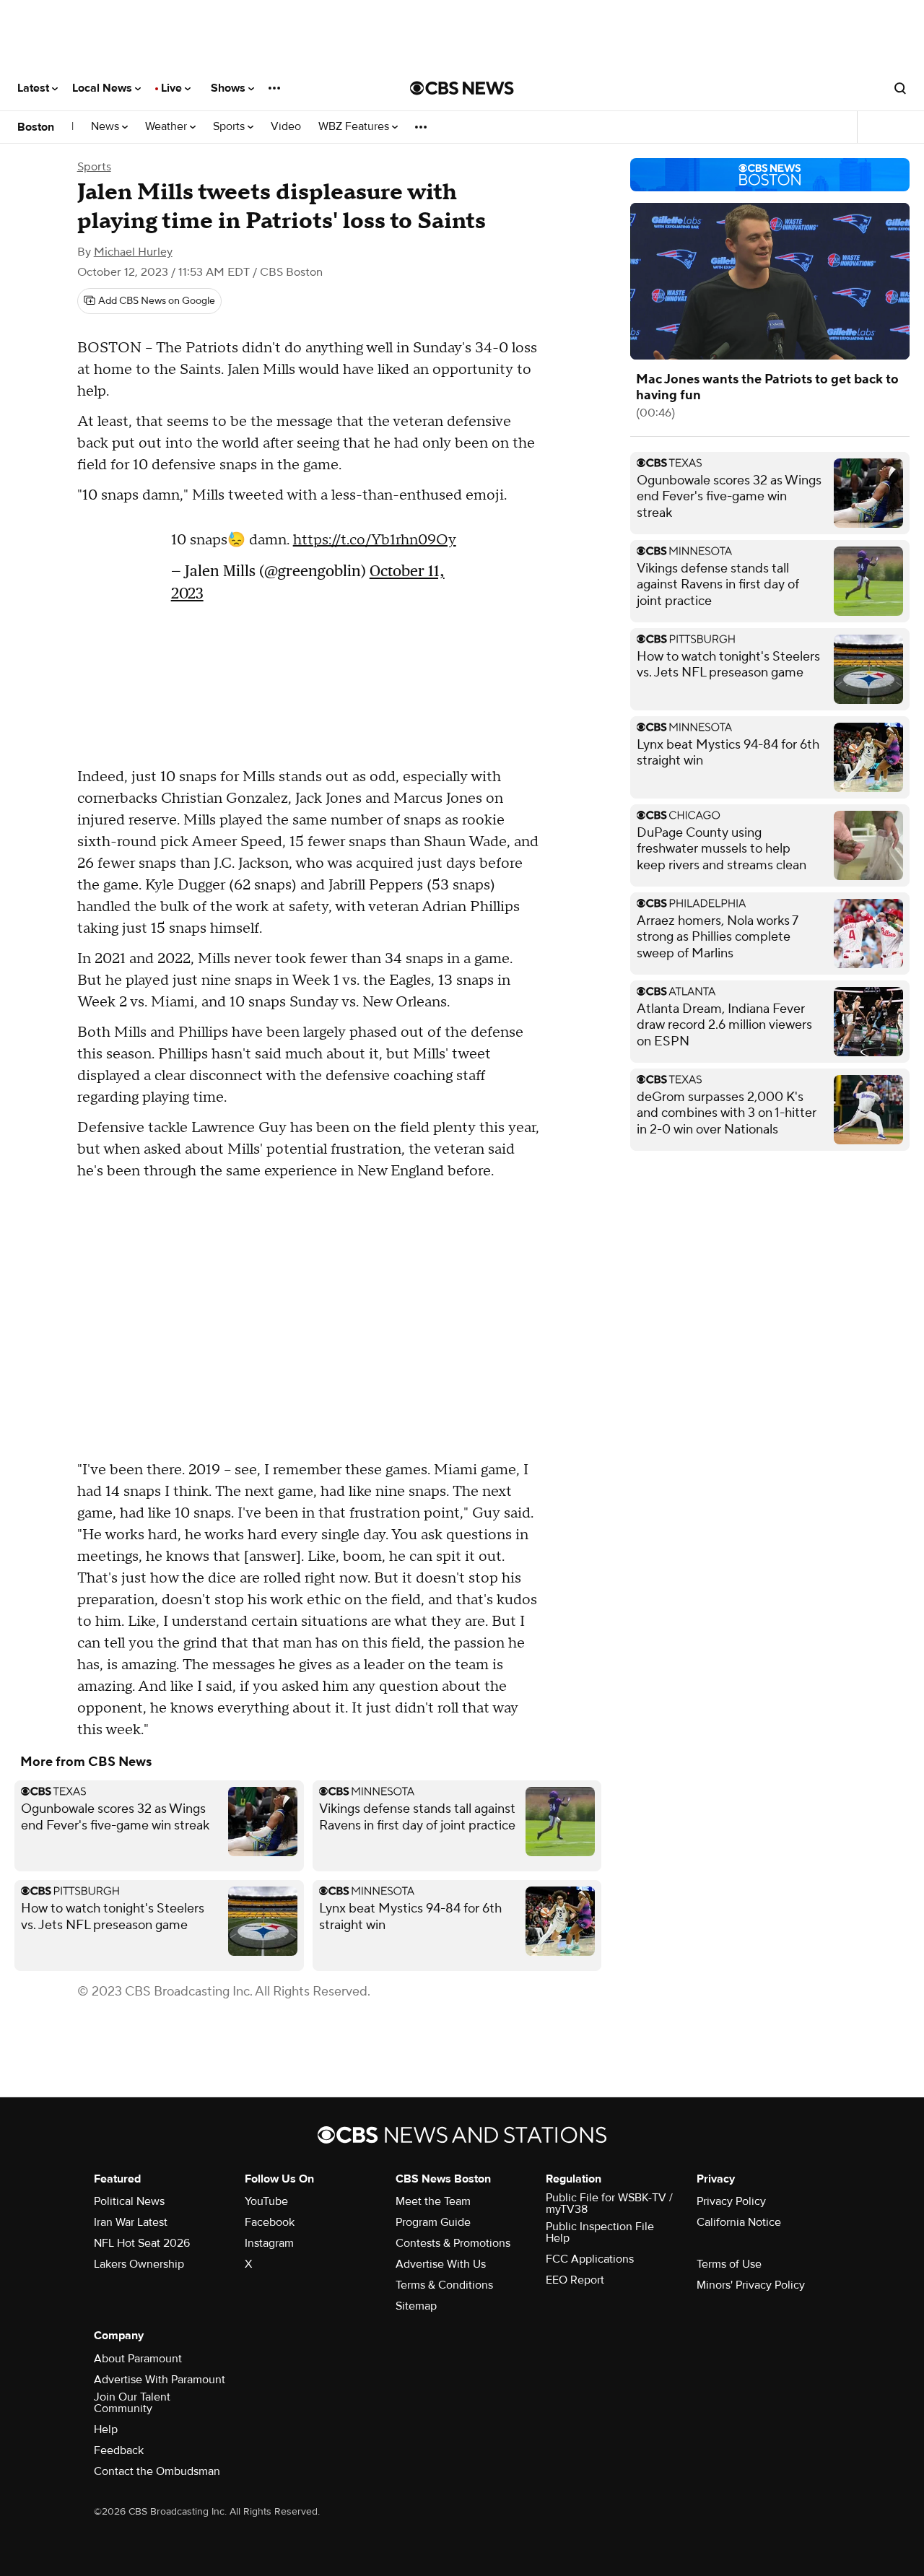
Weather (167, 127)
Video (286, 127)
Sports (230, 127)
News (106, 127)
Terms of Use (729, 2264)
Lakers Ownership (139, 2264)
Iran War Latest (131, 2222)
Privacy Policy (731, 2201)
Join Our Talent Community (132, 2403)
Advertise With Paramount (160, 2380)
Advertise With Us (441, 2264)
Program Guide (433, 2222)
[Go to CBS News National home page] (462, 88)
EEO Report (575, 2280)
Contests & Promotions (453, 2243)
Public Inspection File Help (600, 2232)
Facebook (270, 2222)
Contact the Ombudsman (157, 2471)
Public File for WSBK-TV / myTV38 (609, 2203)
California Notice (739, 2222)
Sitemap (416, 2306)
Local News (104, 88)
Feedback (119, 2450)
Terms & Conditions (444, 2285)
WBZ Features (355, 127)
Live (173, 88)
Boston (36, 127)
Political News (129, 2201)
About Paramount (138, 2359)
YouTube (266, 2201)
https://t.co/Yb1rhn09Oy (375, 547)
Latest (35, 88)
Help (106, 2429)
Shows (230, 88)
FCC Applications (590, 2259)
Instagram (269, 2243)
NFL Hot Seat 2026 (142, 2243)
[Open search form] (900, 88)
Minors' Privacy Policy (751, 2285)
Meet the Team (433, 2201)
